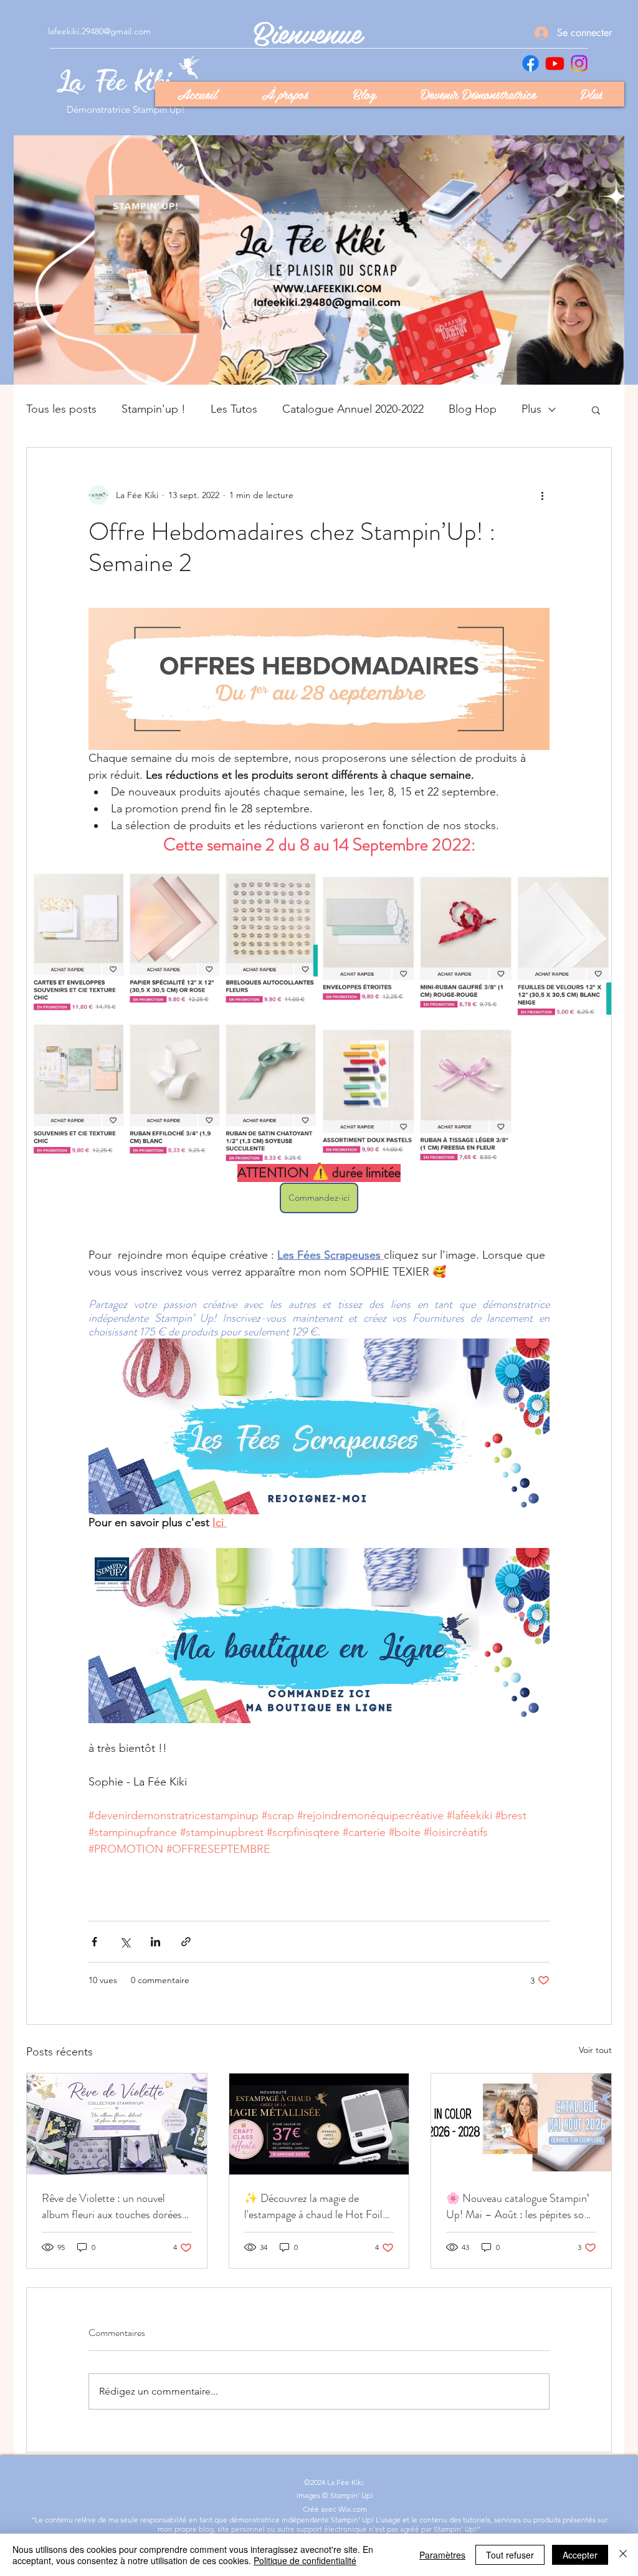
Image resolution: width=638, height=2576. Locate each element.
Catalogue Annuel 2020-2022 (353, 409)
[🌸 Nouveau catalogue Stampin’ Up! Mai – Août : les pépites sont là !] (521, 2124)
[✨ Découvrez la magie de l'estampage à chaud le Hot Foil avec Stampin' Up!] (319, 2124)
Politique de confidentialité (305, 2560)
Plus (531, 409)
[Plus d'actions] (542, 495)
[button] (596, 410)
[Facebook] (531, 63)
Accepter (580, 2555)
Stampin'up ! (154, 409)
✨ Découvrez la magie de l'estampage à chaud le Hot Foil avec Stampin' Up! (313, 2206)
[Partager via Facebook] (94, 1942)
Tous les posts (61, 409)
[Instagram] (579, 63)
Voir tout (595, 2050)
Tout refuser (510, 2555)
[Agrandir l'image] (172, 1019)
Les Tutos (234, 409)
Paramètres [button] (442, 2555)
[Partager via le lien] (186, 1942)
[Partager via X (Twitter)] (125, 1942)
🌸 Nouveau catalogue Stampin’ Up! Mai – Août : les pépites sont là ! (520, 2206)
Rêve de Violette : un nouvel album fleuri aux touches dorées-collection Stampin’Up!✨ (115, 2206)
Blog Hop (473, 409)
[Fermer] (623, 2555)
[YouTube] (555, 63)
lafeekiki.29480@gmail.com (99, 31)
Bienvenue (308, 31)
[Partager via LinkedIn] (155, 1942)
